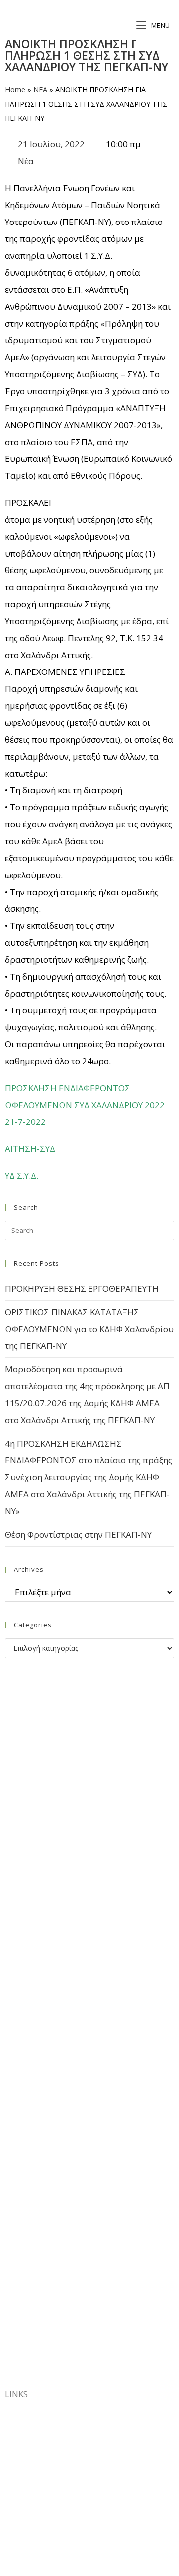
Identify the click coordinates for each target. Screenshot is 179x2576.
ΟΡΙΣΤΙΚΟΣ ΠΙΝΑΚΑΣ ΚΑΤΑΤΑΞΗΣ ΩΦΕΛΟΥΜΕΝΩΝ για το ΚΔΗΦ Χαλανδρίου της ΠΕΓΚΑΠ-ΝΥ (89, 1329)
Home (15, 89)
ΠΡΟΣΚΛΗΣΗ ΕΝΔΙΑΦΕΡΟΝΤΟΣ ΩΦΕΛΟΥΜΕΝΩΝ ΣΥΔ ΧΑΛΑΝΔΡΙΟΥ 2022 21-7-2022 (85, 1105)
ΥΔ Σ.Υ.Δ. (22, 1176)
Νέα (26, 161)
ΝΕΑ (40, 89)
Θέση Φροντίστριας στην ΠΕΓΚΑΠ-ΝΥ (78, 1534)
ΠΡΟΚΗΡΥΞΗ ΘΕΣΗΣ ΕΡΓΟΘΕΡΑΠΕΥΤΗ (82, 1288)
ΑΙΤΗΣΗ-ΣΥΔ (30, 1149)
